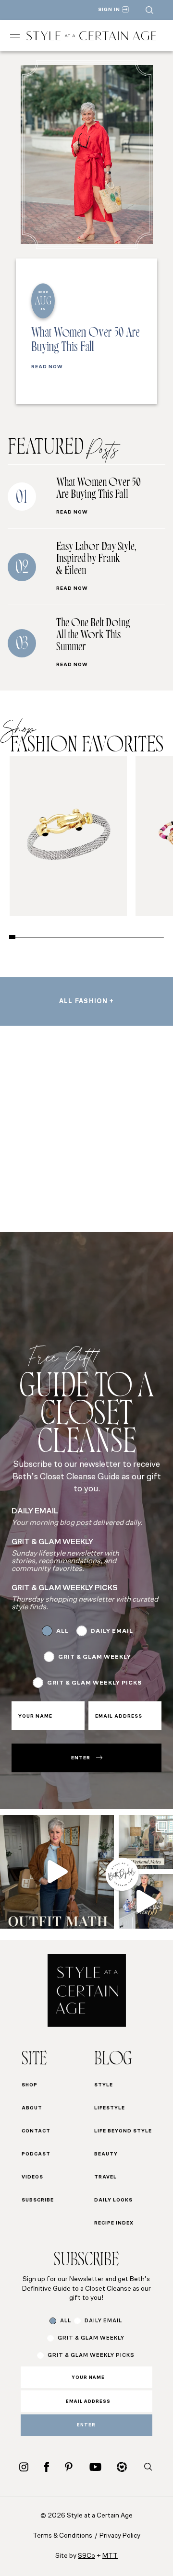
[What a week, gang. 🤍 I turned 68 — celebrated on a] (146, 1842)
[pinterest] (69, 2467)
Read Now (47, 367)
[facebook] (47, 2467)
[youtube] (95, 2467)
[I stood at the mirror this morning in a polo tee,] (146, 1901)
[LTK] (122, 2467)
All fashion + (87, 1001)
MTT (110, 2556)
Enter (81, 1758)
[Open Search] (149, 10)
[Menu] (15, 36)
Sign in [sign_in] (109, 10)
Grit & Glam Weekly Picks (94, 1683)
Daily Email (112, 1631)
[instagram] (24, 2467)
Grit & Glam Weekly (95, 1657)
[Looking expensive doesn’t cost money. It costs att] (57, 1872)
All (62, 1631)
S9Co (86, 2556)
